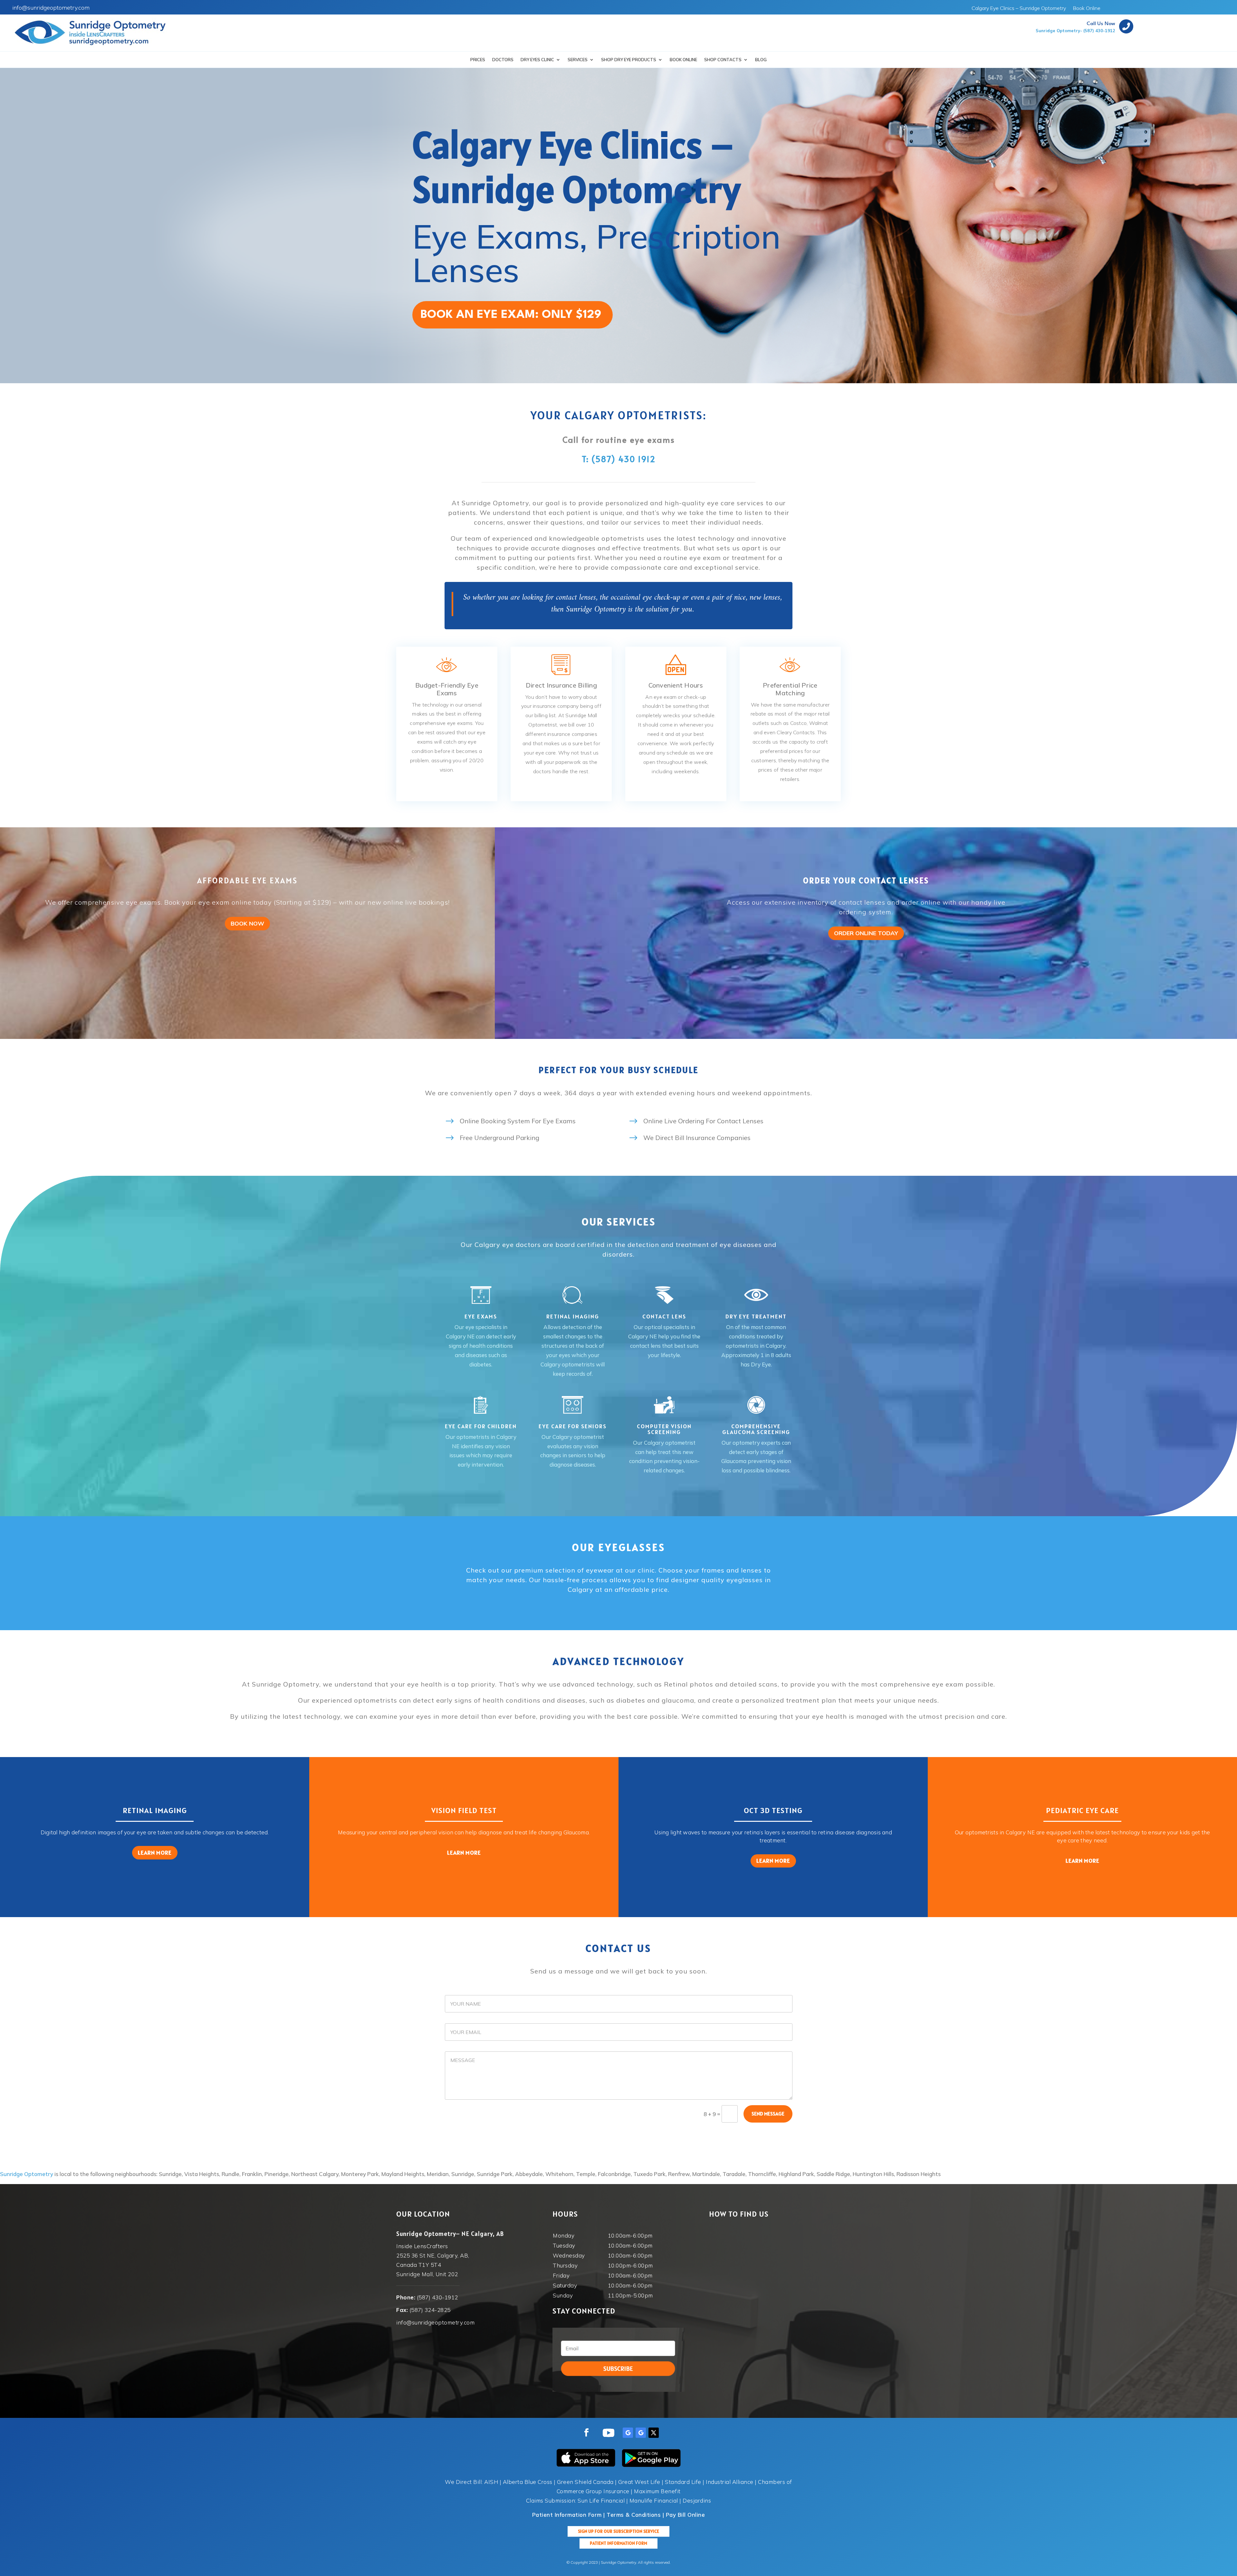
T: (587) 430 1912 (619, 459)
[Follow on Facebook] (586, 2433)
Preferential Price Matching (790, 689)
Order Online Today (866, 933)
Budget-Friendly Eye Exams (447, 689)
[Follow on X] (654, 2433)
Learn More (155, 1853)
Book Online (1087, 9)
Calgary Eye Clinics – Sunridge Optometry (1019, 9)
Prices (478, 60)
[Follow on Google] (628, 2433)
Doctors (503, 60)
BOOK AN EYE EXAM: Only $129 (511, 315)
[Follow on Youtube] (609, 2433)
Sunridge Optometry (27, 2174)
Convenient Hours (676, 685)
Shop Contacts (723, 60)
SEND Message (768, 2114)
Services (578, 60)
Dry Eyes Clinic (537, 60)
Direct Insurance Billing (561, 685)
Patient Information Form (618, 2543)
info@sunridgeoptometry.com (51, 8)
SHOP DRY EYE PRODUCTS (629, 60)
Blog (761, 60)
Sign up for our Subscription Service (618, 2531)
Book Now (247, 923)
